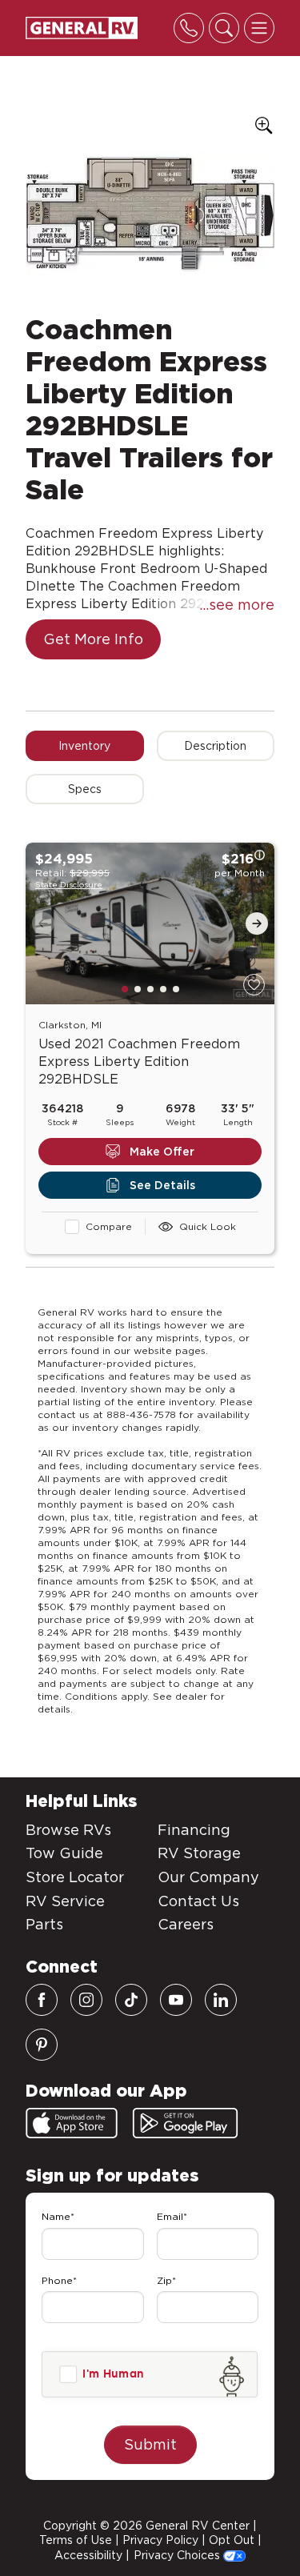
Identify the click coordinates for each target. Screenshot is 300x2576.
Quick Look (208, 1226)
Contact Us (198, 1901)
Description (215, 746)
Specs (85, 789)
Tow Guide (64, 1853)
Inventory (84, 746)
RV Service (65, 1901)
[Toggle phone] (189, 28)
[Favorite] (254, 985)
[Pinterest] (42, 2045)
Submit (150, 2444)
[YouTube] (176, 2000)
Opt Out (232, 2540)
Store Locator (75, 1877)
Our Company (208, 1877)
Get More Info (93, 639)
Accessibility (88, 2555)
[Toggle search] (224, 28)
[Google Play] (185, 2123)
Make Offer (162, 1152)
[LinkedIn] (221, 2000)
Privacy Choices (178, 2555)
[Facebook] (42, 2000)
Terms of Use (76, 2540)
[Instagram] (86, 2000)
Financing (194, 1830)
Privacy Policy (160, 2540)
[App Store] (72, 2123)
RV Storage (199, 1853)
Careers (186, 1924)
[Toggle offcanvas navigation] (259, 28)
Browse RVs (68, 1830)
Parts (44, 1924)
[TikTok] (131, 2000)
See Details (162, 1185)
